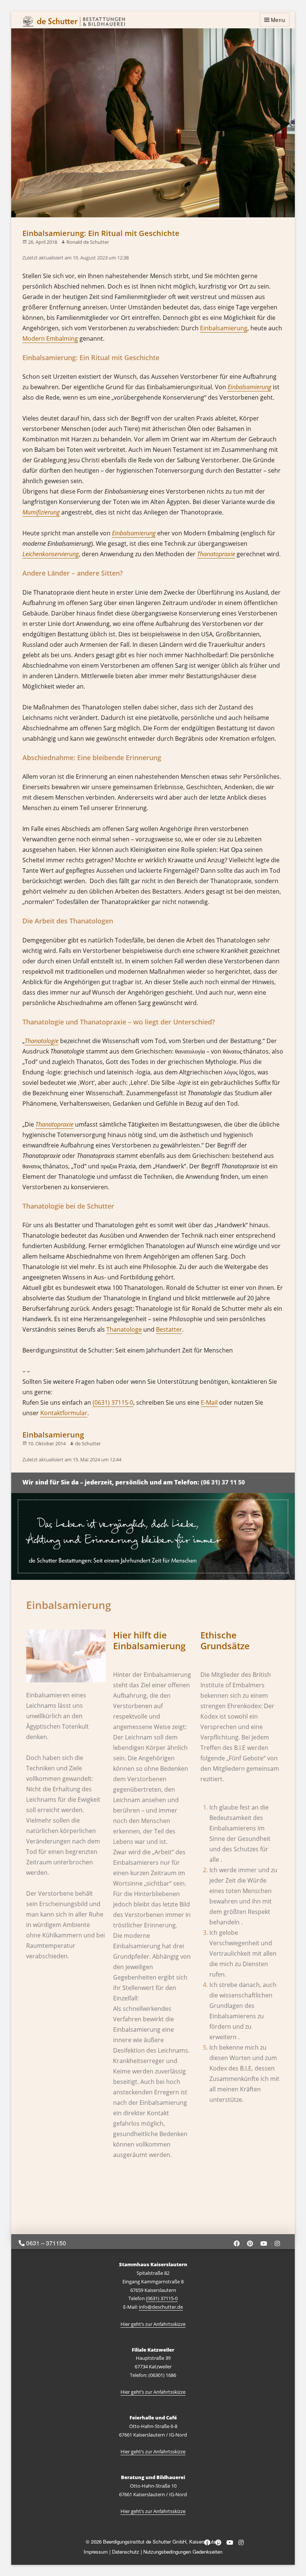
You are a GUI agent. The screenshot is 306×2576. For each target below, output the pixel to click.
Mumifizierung (41, 512)
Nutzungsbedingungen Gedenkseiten (183, 2552)
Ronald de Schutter (88, 242)
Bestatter (169, 1329)
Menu (278, 20)
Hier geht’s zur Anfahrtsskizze (153, 2324)
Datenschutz (126, 2552)
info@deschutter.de (161, 2307)
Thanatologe (124, 1329)
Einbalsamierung (224, 328)
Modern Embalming (50, 338)
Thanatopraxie (216, 554)
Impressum (96, 2552)
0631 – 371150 (45, 2243)
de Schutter (88, 1443)
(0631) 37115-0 (113, 1402)
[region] (153, 1536)
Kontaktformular (64, 1413)
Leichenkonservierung (51, 554)
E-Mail (209, 1402)
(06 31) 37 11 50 (223, 1482)
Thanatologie (42, 1041)
